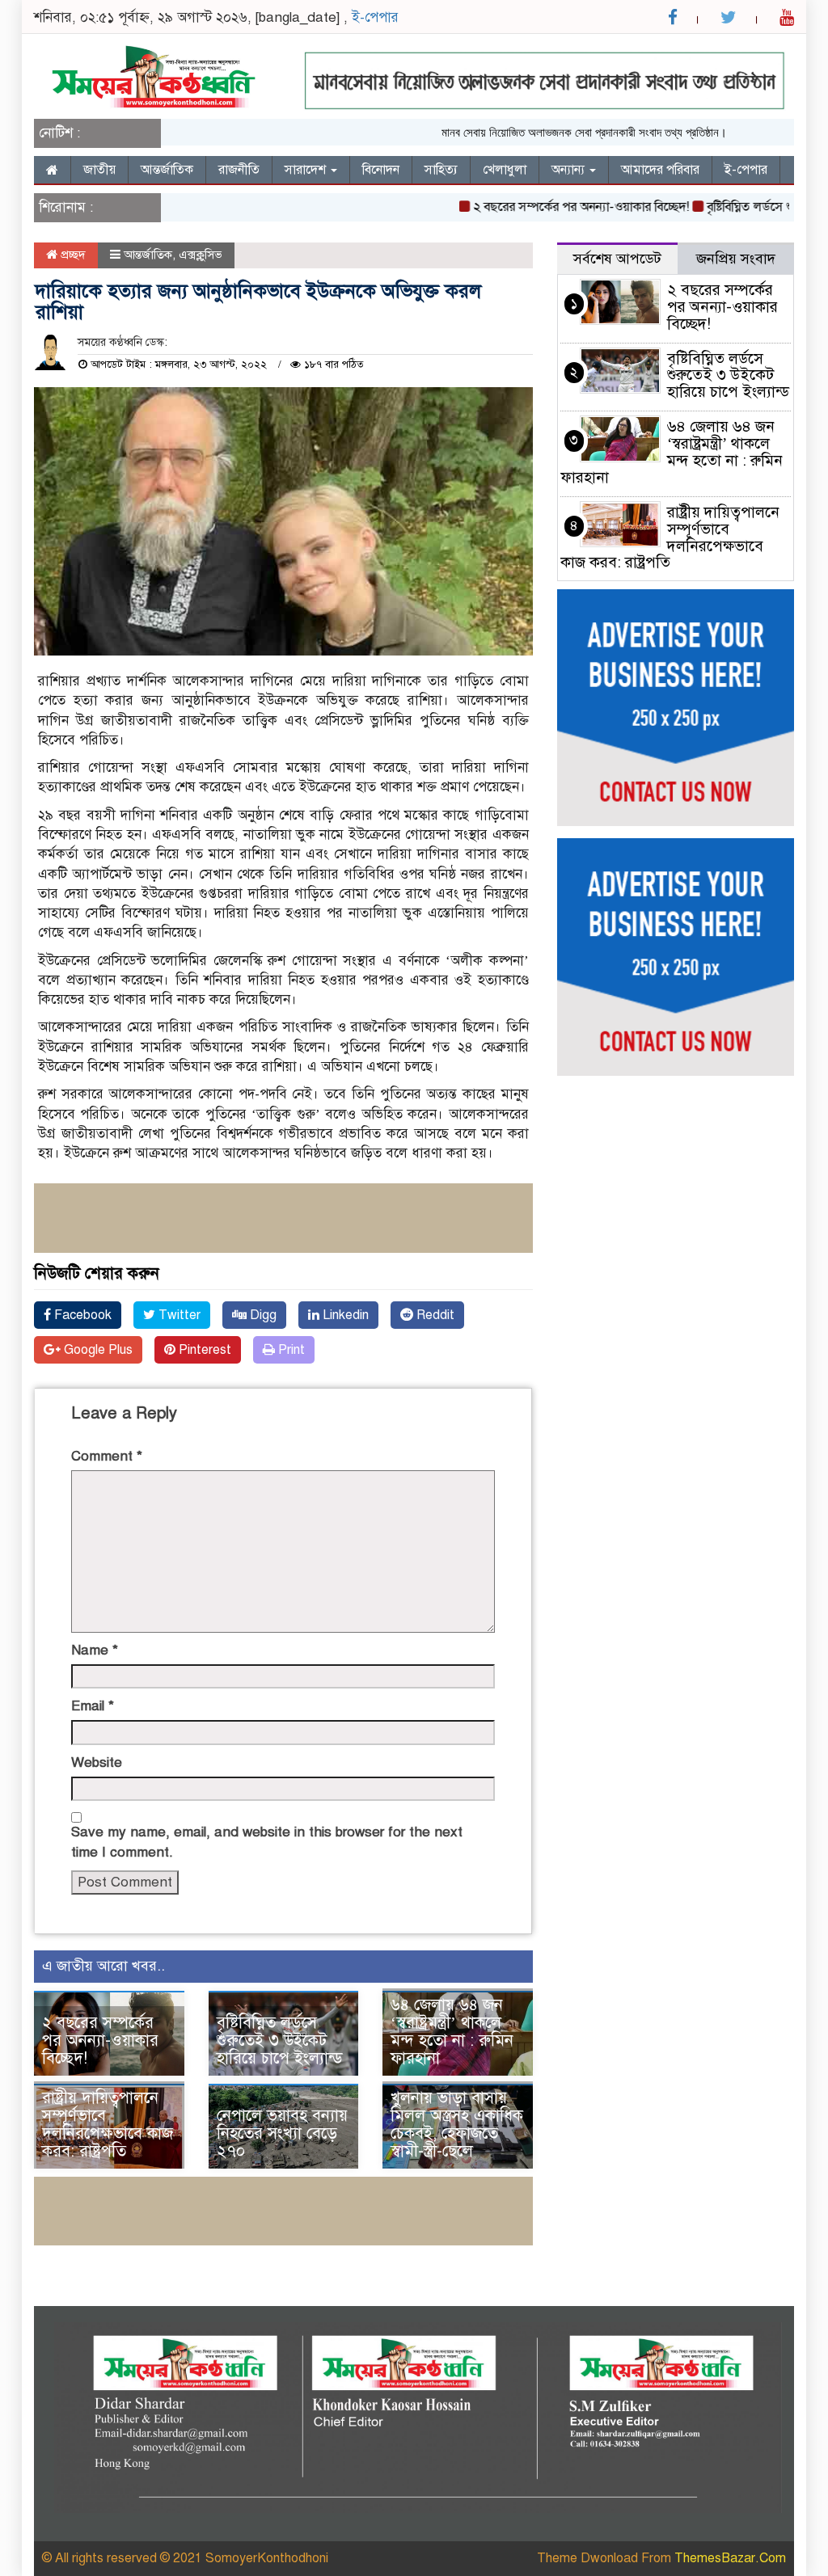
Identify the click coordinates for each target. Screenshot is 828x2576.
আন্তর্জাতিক (167, 170)
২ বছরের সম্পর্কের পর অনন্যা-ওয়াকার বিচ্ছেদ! (549, 207)
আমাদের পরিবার (660, 170)
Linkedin (344, 1315)
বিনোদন (381, 170)
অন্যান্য (570, 170)
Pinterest (203, 1350)
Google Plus (97, 1350)
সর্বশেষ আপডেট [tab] (617, 259)
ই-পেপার (375, 17)
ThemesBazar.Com (730, 2558)
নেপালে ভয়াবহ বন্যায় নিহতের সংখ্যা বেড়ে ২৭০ (282, 2133)
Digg (262, 1315)
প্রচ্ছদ (72, 255)
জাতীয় (99, 170)
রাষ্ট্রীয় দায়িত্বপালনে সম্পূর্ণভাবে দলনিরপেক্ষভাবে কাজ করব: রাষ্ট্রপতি (108, 2125)
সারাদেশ (307, 170)
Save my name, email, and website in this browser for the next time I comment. (267, 1842)
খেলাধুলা (505, 170)
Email (93, 1706)
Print (290, 1350)
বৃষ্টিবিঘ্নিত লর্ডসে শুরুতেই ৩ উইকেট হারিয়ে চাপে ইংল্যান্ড (280, 2041)
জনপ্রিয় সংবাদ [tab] (736, 259)
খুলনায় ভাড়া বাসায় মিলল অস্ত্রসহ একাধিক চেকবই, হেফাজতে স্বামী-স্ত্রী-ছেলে (457, 2125)
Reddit (434, 1315)
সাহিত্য (441, 170)
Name (95, 1650)
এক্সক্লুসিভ (201, 255)
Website (97, 1762)
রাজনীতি (239, 170)
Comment (107, 1456)
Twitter (178, 1315)
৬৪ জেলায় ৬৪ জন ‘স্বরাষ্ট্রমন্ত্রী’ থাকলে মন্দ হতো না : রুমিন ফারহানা (452, 2032)
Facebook (81, 1315)
